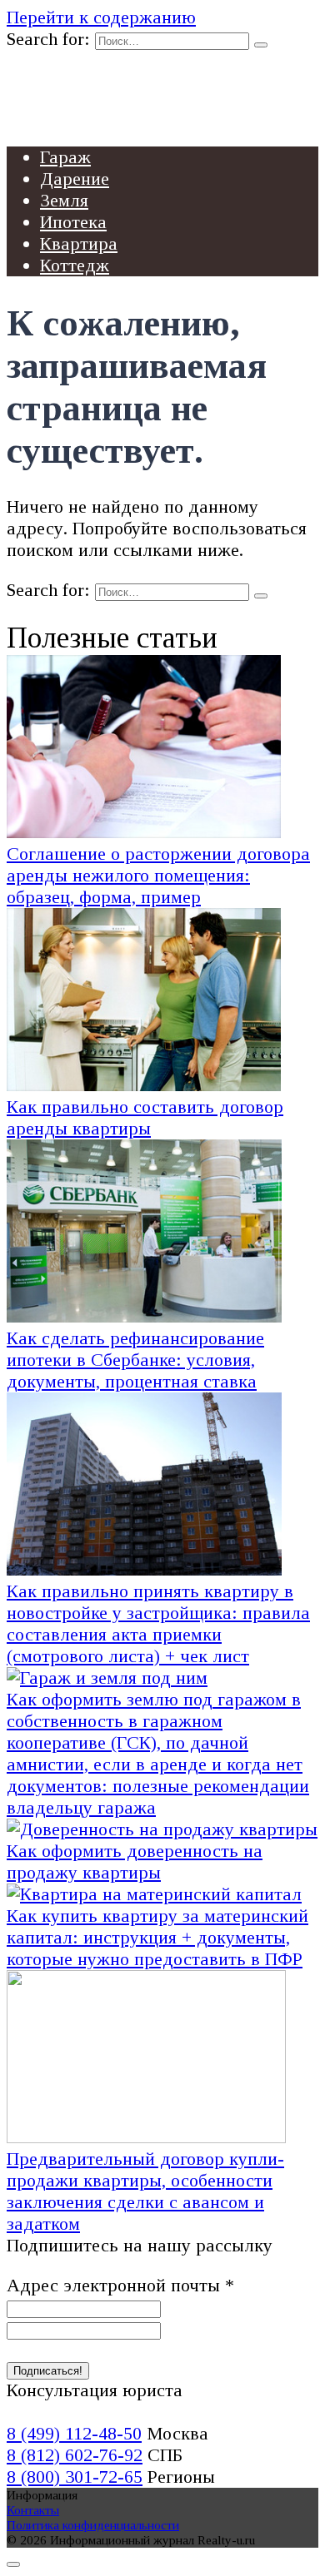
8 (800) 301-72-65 (75, 2477)
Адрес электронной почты (120, 2285)
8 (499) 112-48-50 (74, 2433)
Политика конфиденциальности (93, 2525)
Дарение (75, 179)
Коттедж (75, 265)
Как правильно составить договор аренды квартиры (145, 1117)
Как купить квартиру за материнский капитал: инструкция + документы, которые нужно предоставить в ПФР (157, 1937)
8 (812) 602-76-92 (75, 2455)
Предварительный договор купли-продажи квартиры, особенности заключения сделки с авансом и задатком (145, 2191)
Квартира (79, 243)
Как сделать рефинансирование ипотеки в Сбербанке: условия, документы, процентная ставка (135, 1360)
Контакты (33, 2510)
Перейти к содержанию (101, 17)
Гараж (65, 157)
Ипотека (73, 222)
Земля (64, 200)
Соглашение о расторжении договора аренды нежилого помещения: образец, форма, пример (158, 875)
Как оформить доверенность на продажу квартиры (135, 1861)
